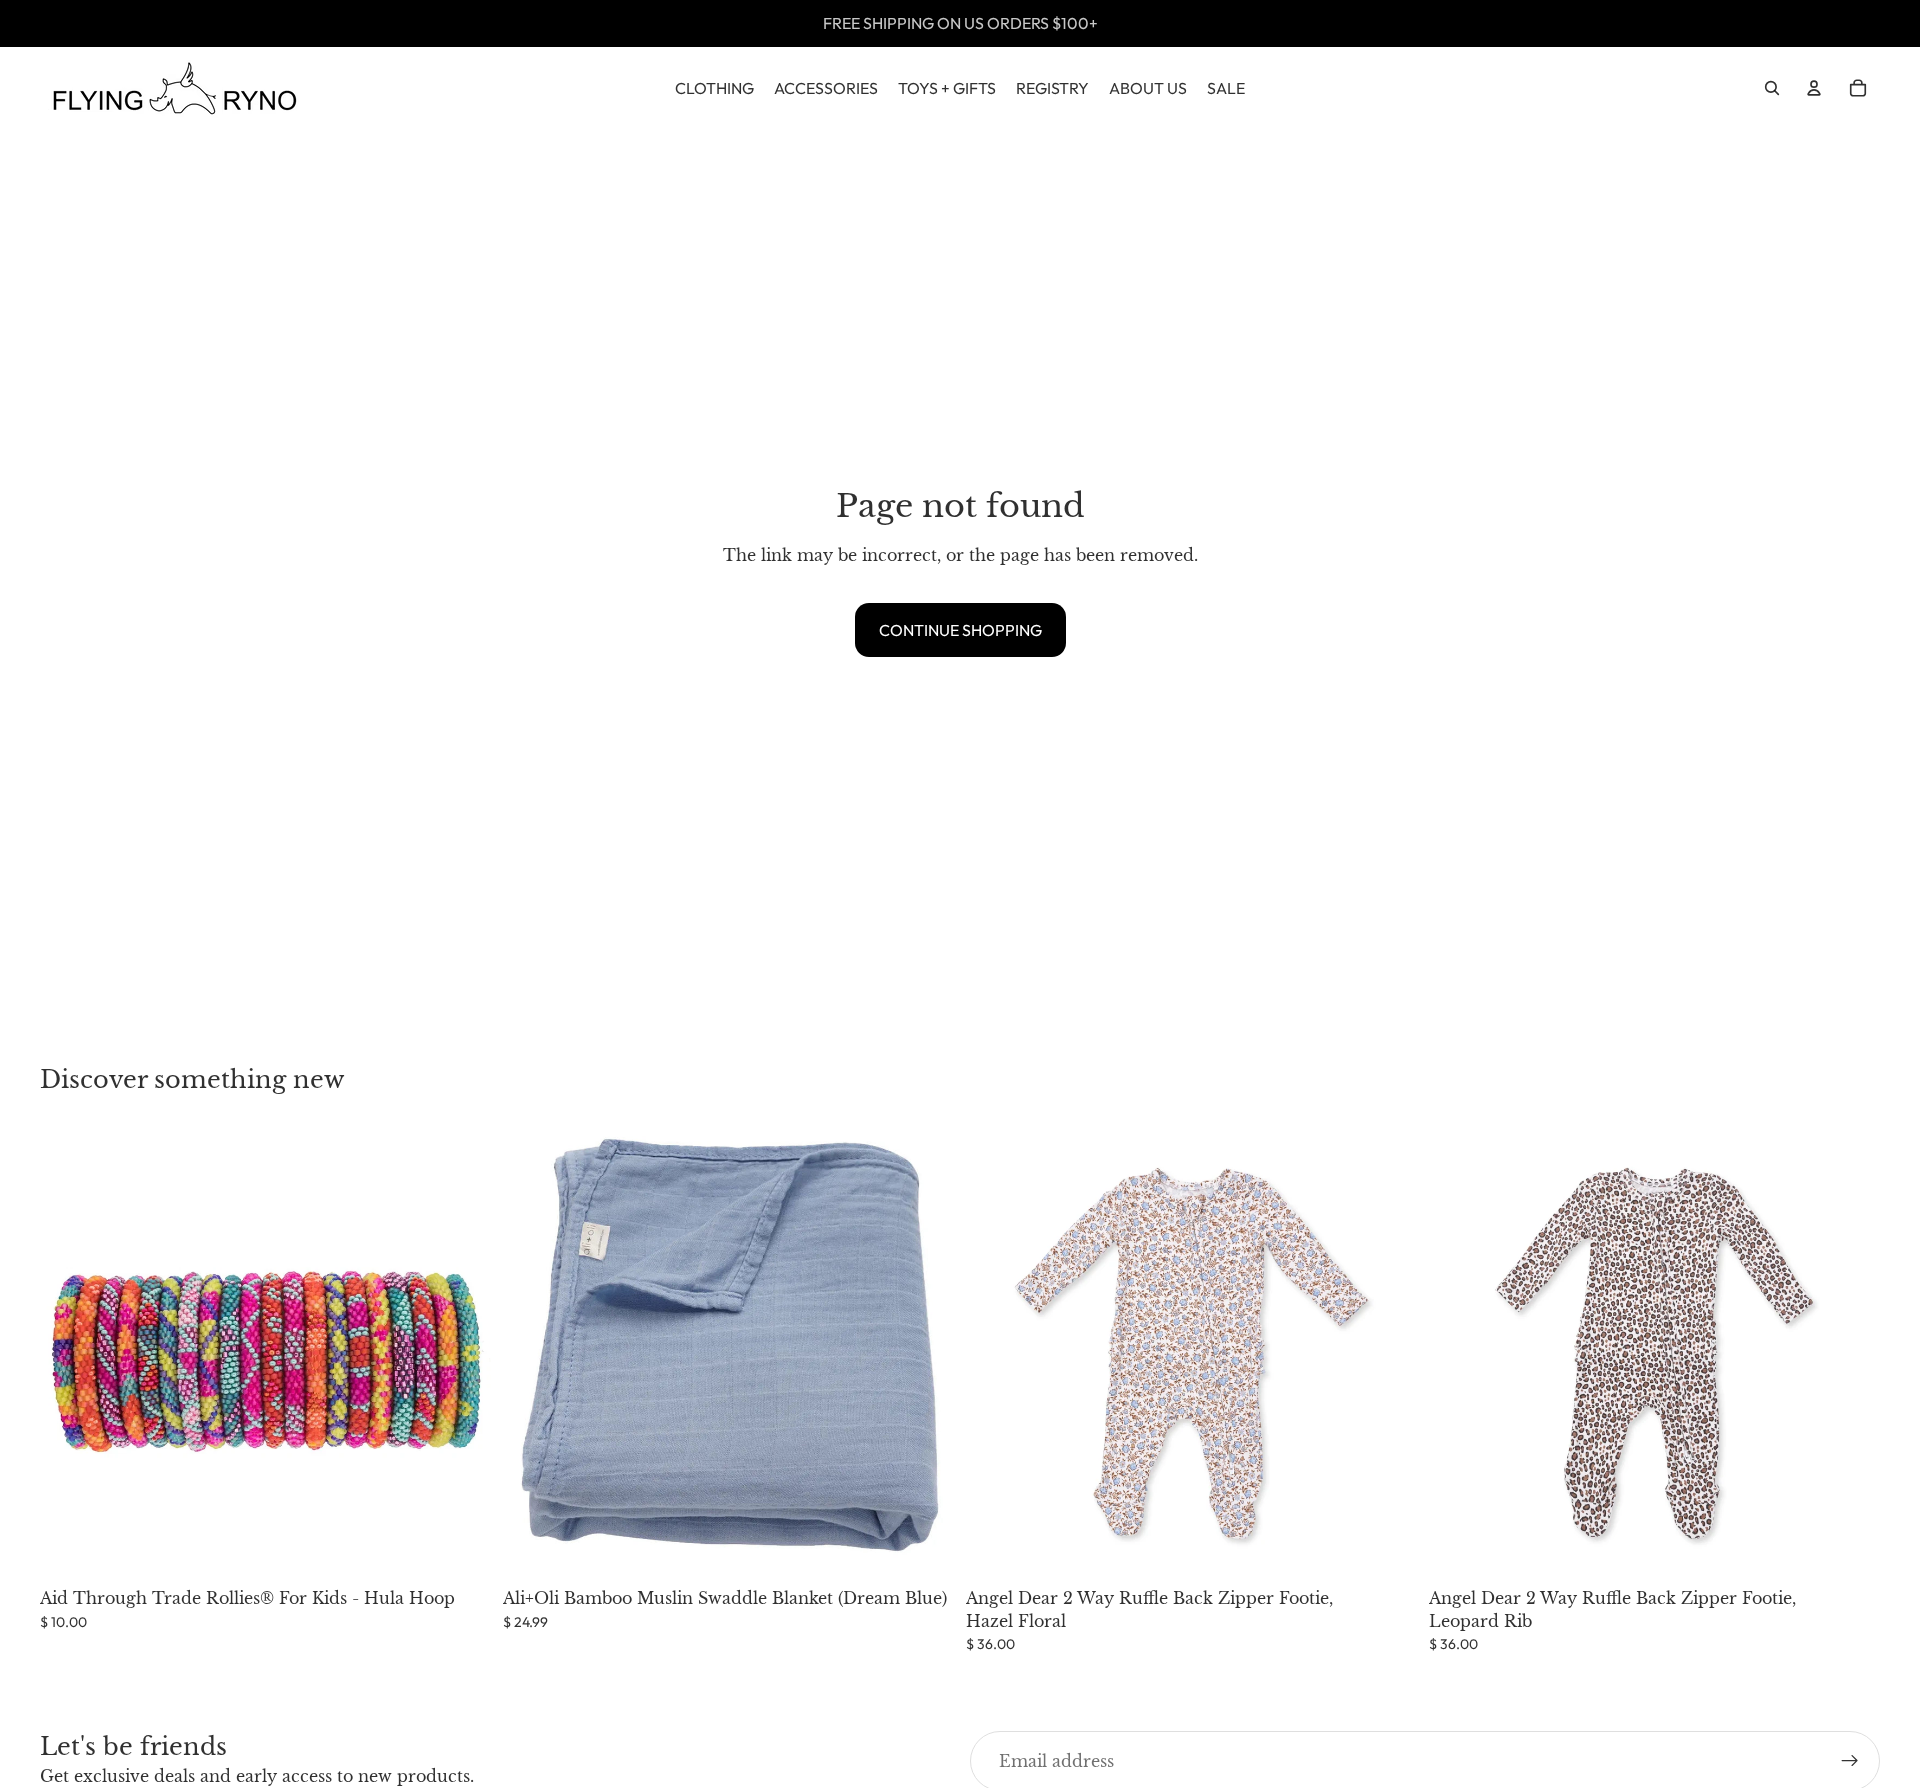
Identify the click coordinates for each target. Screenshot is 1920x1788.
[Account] (1814, 88)
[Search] (1772, 88)
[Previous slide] (996, 1354)
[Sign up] (1850, 1761)
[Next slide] (1387, 1354)
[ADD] (460, 1548)
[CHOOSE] (1386, 1548)
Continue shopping (960, 630)
